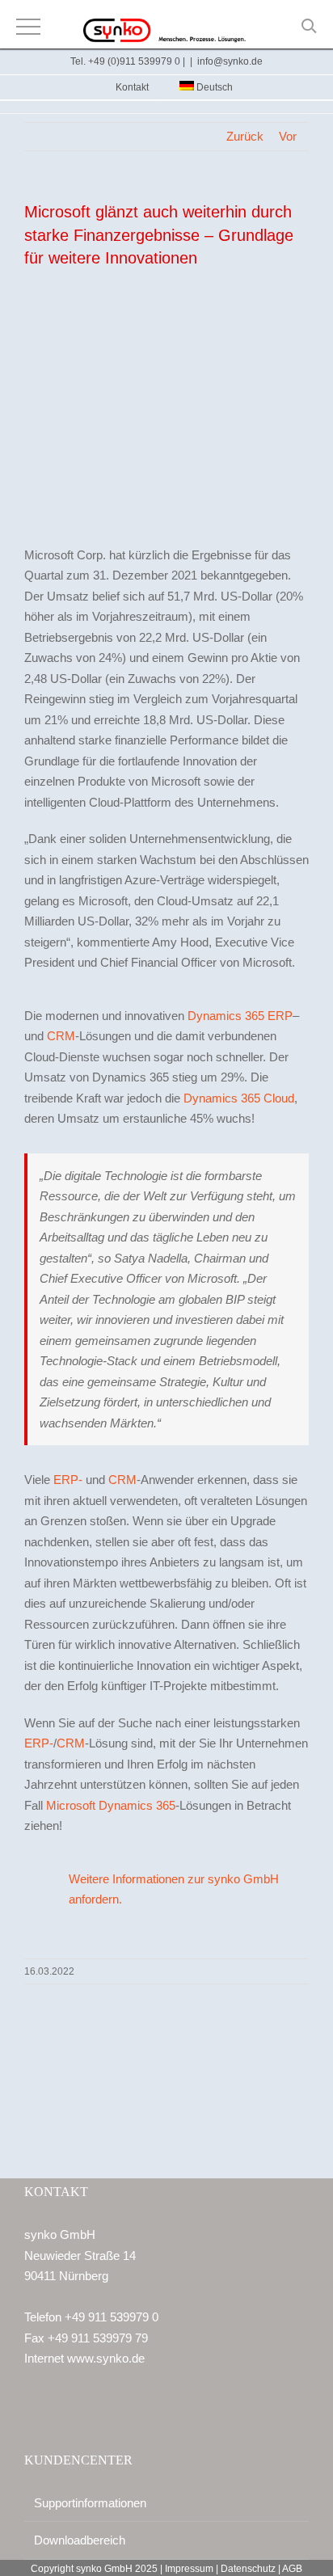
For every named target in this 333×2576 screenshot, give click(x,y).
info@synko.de (230, 61)
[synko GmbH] (166, 32)
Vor (288, 136)
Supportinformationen (90, 2503)
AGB (292, 2569)
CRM (61, 1036)
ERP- (68, 1480)
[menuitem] (200, 87)
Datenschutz (248, 2569)
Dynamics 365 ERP (240, 1016)
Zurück (245, 136)
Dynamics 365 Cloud (239, 1098)
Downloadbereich (80, 2540)
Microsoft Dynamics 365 (111, 1805)
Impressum (189, 2569)
